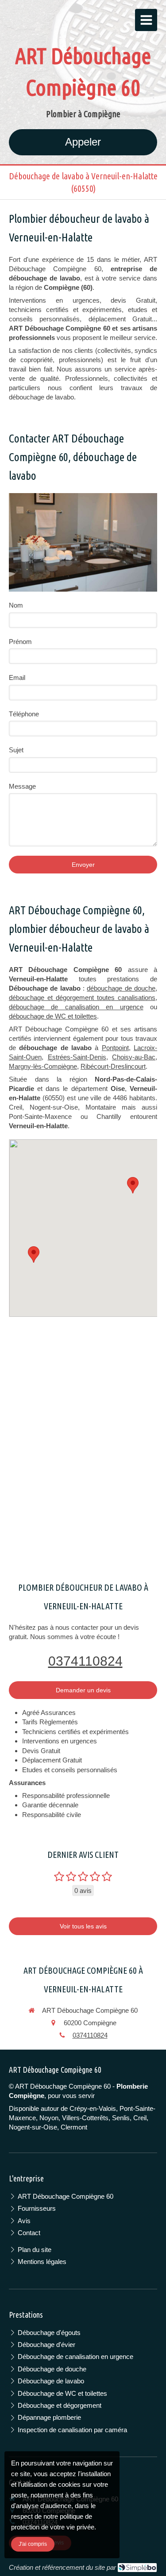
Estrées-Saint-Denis (77, 1057)
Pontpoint (115, 1048)
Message (22, 786)
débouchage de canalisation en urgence (76, 1007)
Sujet (16, 750)
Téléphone (24, 714)
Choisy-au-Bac (134, 1057)
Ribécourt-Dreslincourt (113, 1066)
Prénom (20, 642)
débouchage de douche (121, 988)
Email (17, 678)
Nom (16, 605)
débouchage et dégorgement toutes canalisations (82, 998)
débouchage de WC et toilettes (53, 1016)
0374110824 (85, 1661)
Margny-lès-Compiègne (43, 1066)
